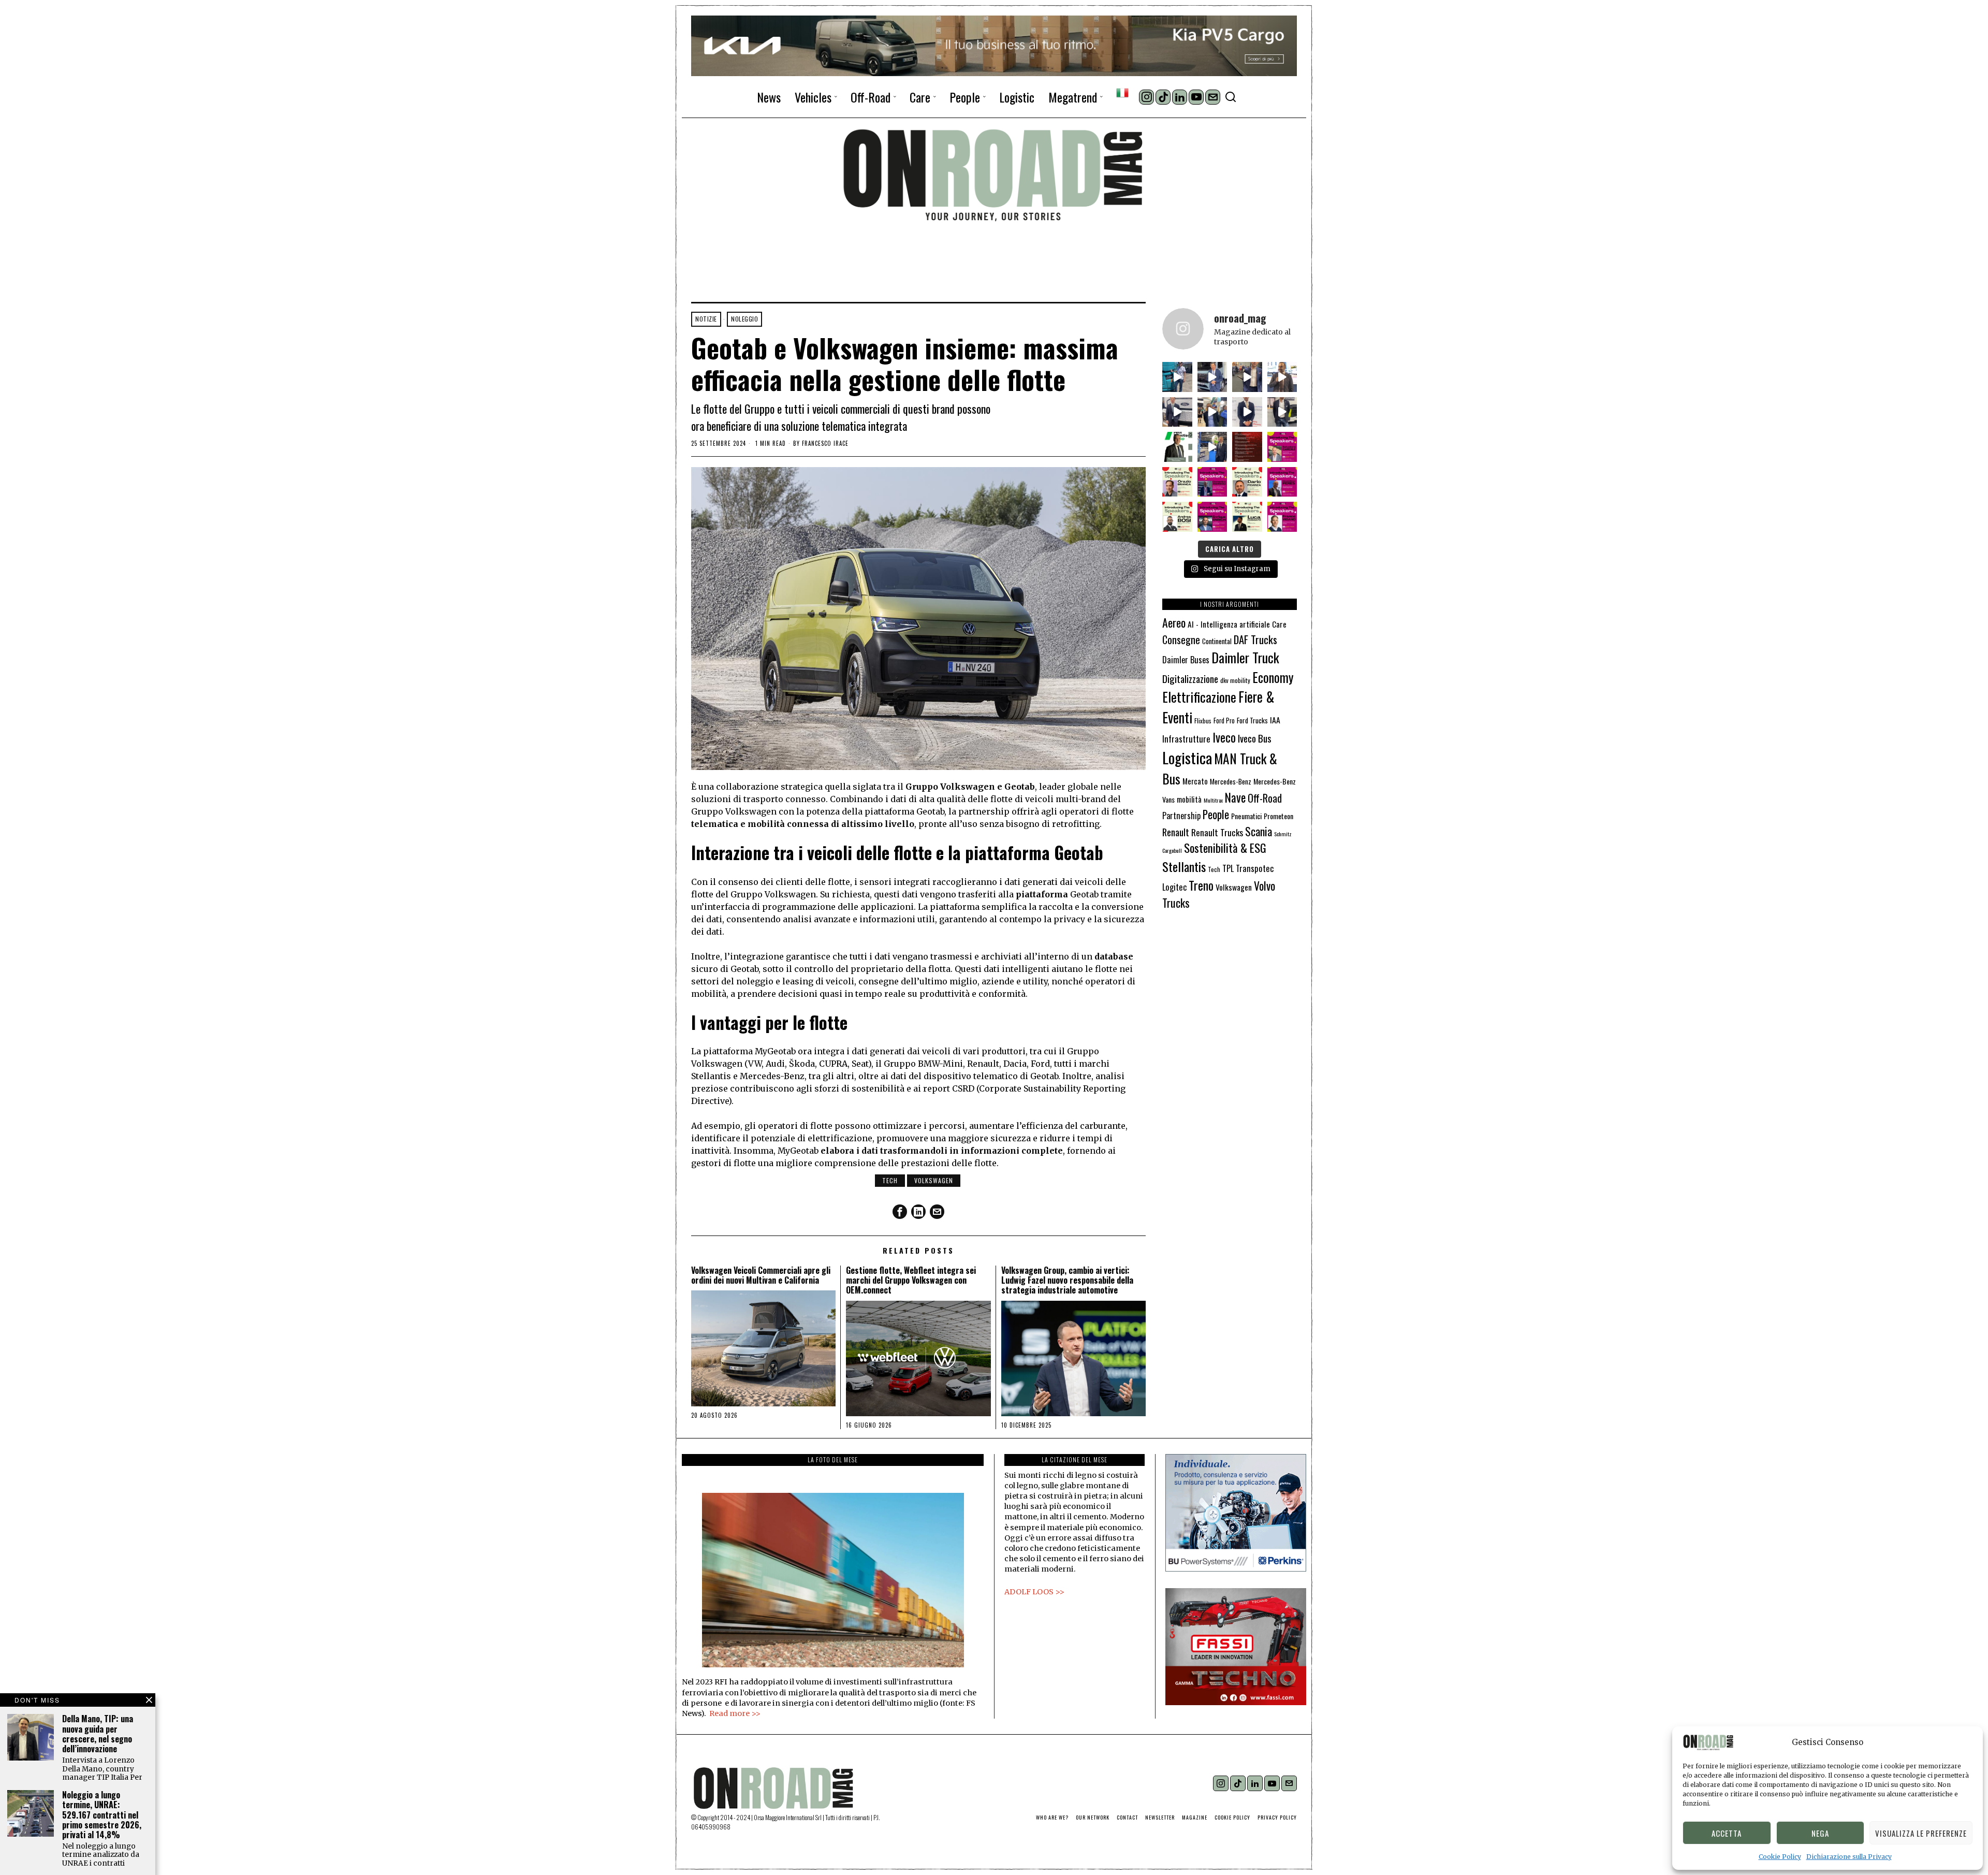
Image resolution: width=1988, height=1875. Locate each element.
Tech (890, 1180)
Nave (1235, 797)
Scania (1259, 831)
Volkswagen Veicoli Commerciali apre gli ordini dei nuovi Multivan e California (761, 1275)
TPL (1228, 868)
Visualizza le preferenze (1921, 1833)
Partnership (1181, 816)
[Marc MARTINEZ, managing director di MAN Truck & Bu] (1212, 377)
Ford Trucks (1252, 720)
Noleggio (744, 319)
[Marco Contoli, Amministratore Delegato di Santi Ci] (1212, 447)
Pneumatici (1246, 816)
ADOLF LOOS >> (1034, 1592)
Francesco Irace (825, 444)
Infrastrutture (1186, 739)
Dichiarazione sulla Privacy (1849, 1857)
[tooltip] (1146, 97)
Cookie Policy (1780, 1857)
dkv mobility (1235, 680)
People (1216, 814)
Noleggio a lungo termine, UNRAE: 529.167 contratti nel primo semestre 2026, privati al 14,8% (102, 1815)
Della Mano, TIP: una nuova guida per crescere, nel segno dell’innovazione (98, 1734)
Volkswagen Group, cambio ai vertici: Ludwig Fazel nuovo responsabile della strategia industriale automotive (1067, 1281)
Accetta (1727, 1833)
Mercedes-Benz (1231, 781)
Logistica (1187, 757)
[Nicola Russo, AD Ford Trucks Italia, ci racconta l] (1177, 412)
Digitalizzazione (1190, 679)
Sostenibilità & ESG (1225, 848)
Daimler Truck (1245, 657)
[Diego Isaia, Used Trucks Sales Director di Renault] (1282, 412)
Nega (1820, 1833)
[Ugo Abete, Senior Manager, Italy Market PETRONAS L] (1212, 412)
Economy (1273, 677)
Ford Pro (1224, 721)
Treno (1201, 885)
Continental (1217, 641)
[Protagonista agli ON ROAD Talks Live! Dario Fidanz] (1282, 377)
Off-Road (1265, 798)
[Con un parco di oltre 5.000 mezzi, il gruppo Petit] (1177, 447)
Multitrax (1213, 800)
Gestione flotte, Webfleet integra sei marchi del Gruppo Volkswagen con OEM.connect (911, 1281)
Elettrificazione (1199, 696)
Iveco (1224, 737)
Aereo (1174, 622)
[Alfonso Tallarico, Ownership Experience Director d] (1247, 377)
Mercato (1195, 781)
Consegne (1181, 639)
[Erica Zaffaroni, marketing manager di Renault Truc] (1177, 377)
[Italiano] (1122, 93)
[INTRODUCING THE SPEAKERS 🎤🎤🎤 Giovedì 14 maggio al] (1282, 447)
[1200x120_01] (994, 45)
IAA (1275, 720)
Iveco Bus (1255, 738)
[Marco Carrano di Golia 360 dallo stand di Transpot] (1247, 412)
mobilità (1189, 799)
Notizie (706, 319)
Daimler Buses (1186, 660)
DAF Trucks (1255, 639)
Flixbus (1203, 721)
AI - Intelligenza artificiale (1229, 624)
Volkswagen (934, 1180)
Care (1279, 624)
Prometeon (1278, 816)
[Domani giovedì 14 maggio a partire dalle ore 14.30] (1247, 447)
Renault (1176, 832)
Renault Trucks (1217, 832)
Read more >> (735, 1713)
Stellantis (1184, 866)
